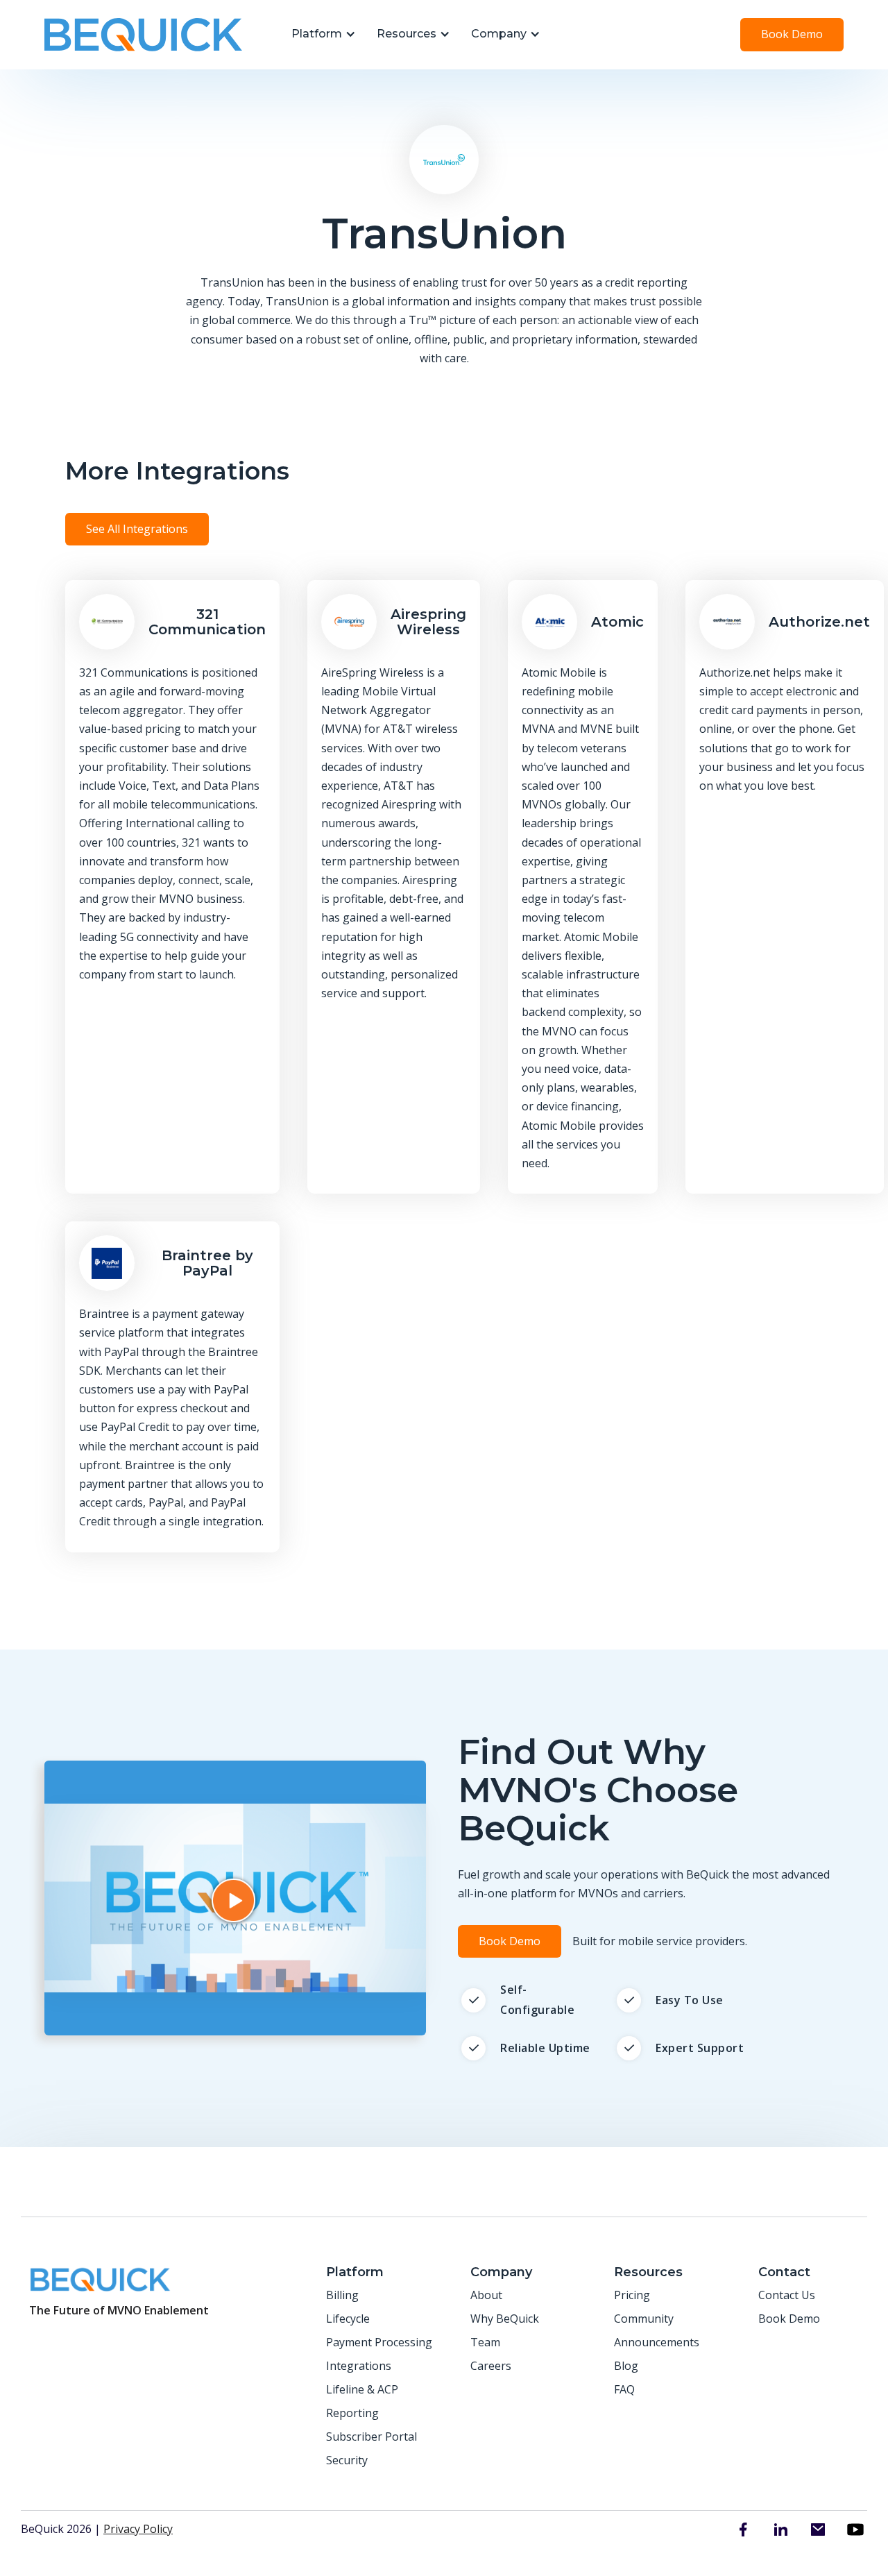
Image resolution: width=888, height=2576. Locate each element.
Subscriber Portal (372, 2437)
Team (485, 2342)
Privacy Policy (138, 2529)
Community (644, 2319)
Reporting (352, 2413)
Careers (491, 2366)
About (486, 2295)
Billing (342, 2295)
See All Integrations (137, 529)
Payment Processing (379, 2342)
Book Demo (792, 34)
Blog (626, 2366)
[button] (320, 35)
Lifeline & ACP (362, 2389)
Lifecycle (348, 2319)
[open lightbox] (235, 1898)
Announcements (657, 2342)
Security (347, 2460)
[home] (143, 35)
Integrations (359, 2366)
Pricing (632, 2295)
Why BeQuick (505, 2319)
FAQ (624, 2389)
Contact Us (787, 2295)
